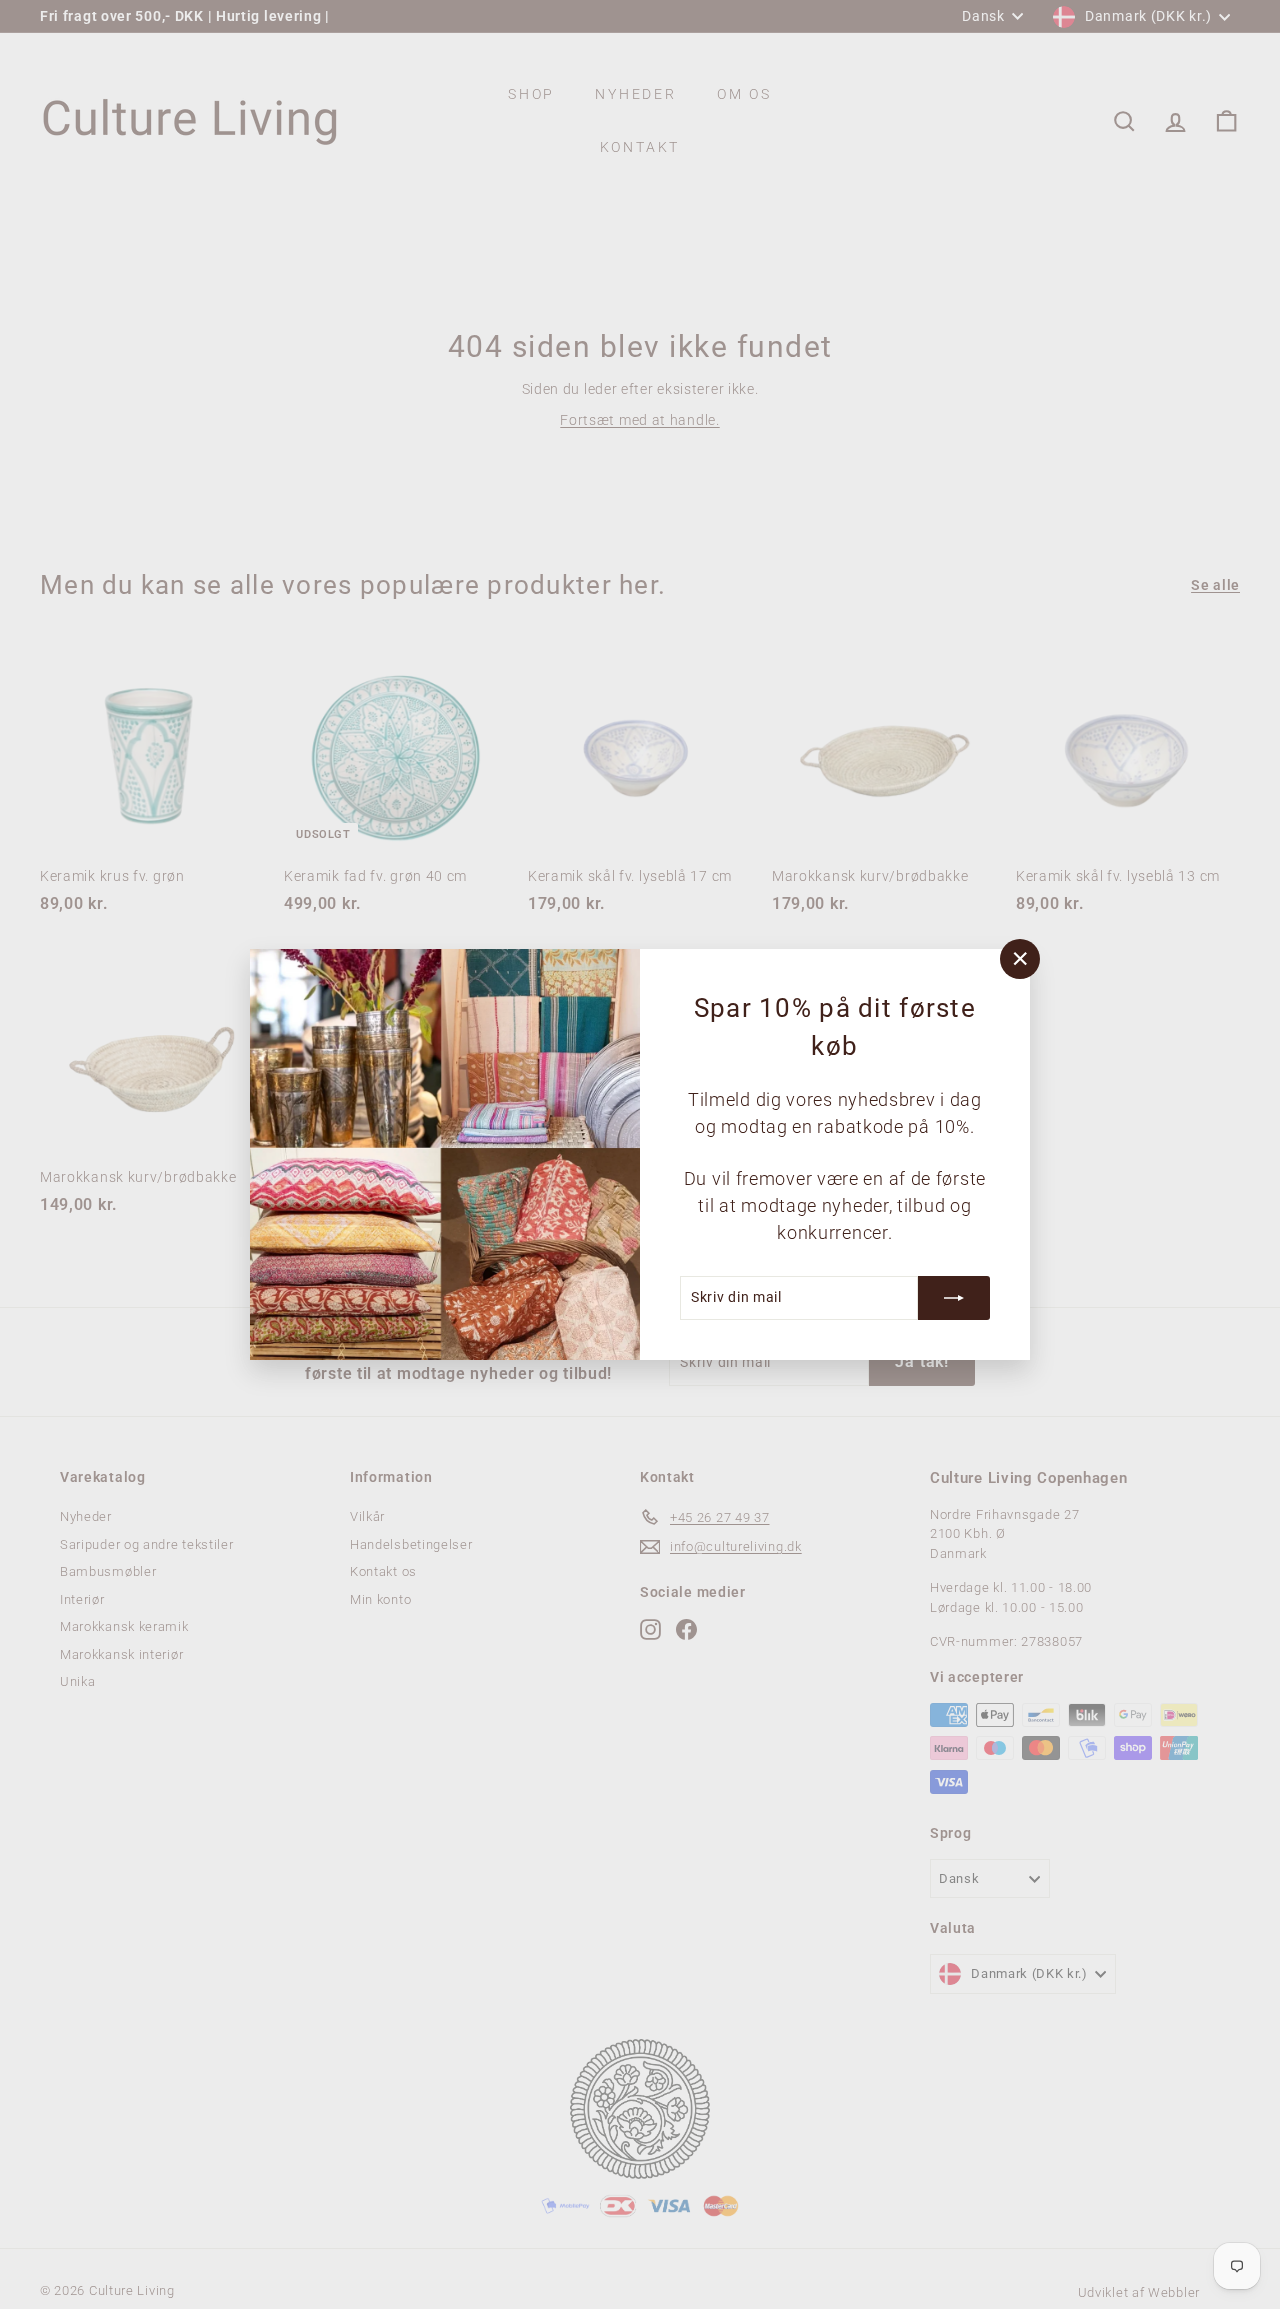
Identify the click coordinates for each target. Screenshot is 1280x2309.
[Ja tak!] (954, 1298)
